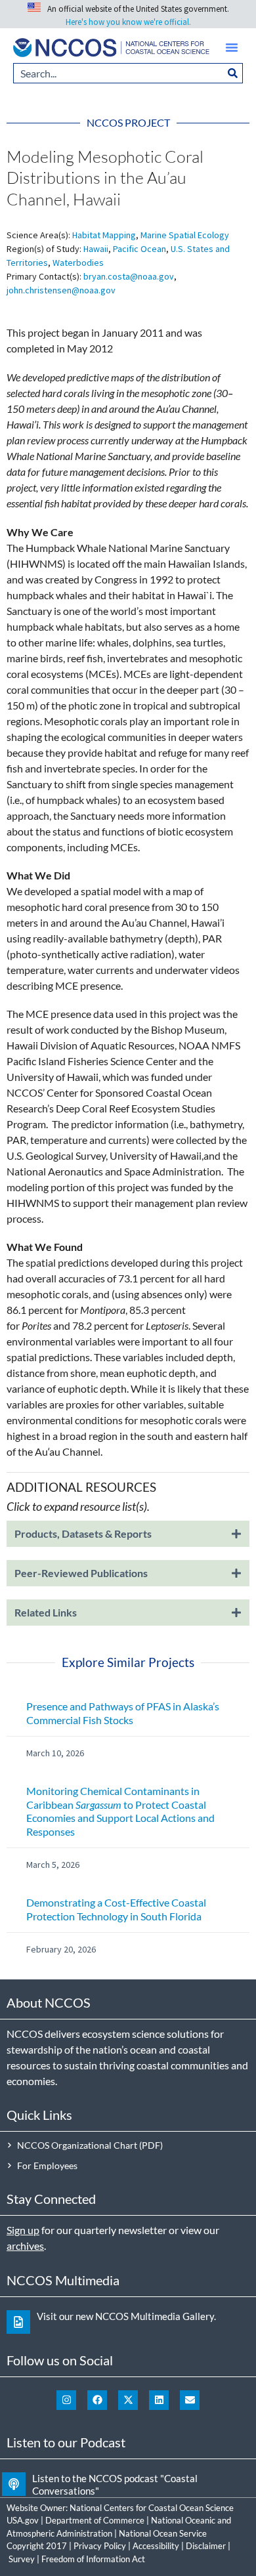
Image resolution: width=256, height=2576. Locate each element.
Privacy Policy (100, 2546)
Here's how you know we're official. (128, 22)
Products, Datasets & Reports (83, 1533)
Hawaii (96, 249)
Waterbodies (78, 263)
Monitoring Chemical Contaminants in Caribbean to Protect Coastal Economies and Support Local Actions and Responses (120, 1811)
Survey (22, 2559)
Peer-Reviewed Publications (81, 1573)
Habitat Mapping (104, 235)
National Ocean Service (163, 2533)
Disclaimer (206, 2546)
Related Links (46, 1612)
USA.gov (23, 2520)
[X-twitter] (128, 2400)
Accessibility (156, 2546)
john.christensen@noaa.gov (61, 290)
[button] (232, 47)
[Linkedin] (159, 2400)
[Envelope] (190, 2400)
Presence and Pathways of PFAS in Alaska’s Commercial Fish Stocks (123, 1713)
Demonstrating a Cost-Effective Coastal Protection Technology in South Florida (116, 1909)
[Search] (233, 73)
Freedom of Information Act (93, 2559)
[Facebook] (97, 2400)
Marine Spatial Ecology (185, 235)
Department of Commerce (95, 2520)
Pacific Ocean (139, 249)
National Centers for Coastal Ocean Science (152, 2508)
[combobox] (118, 73)
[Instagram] (66, 2400)
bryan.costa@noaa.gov (129, 276)
